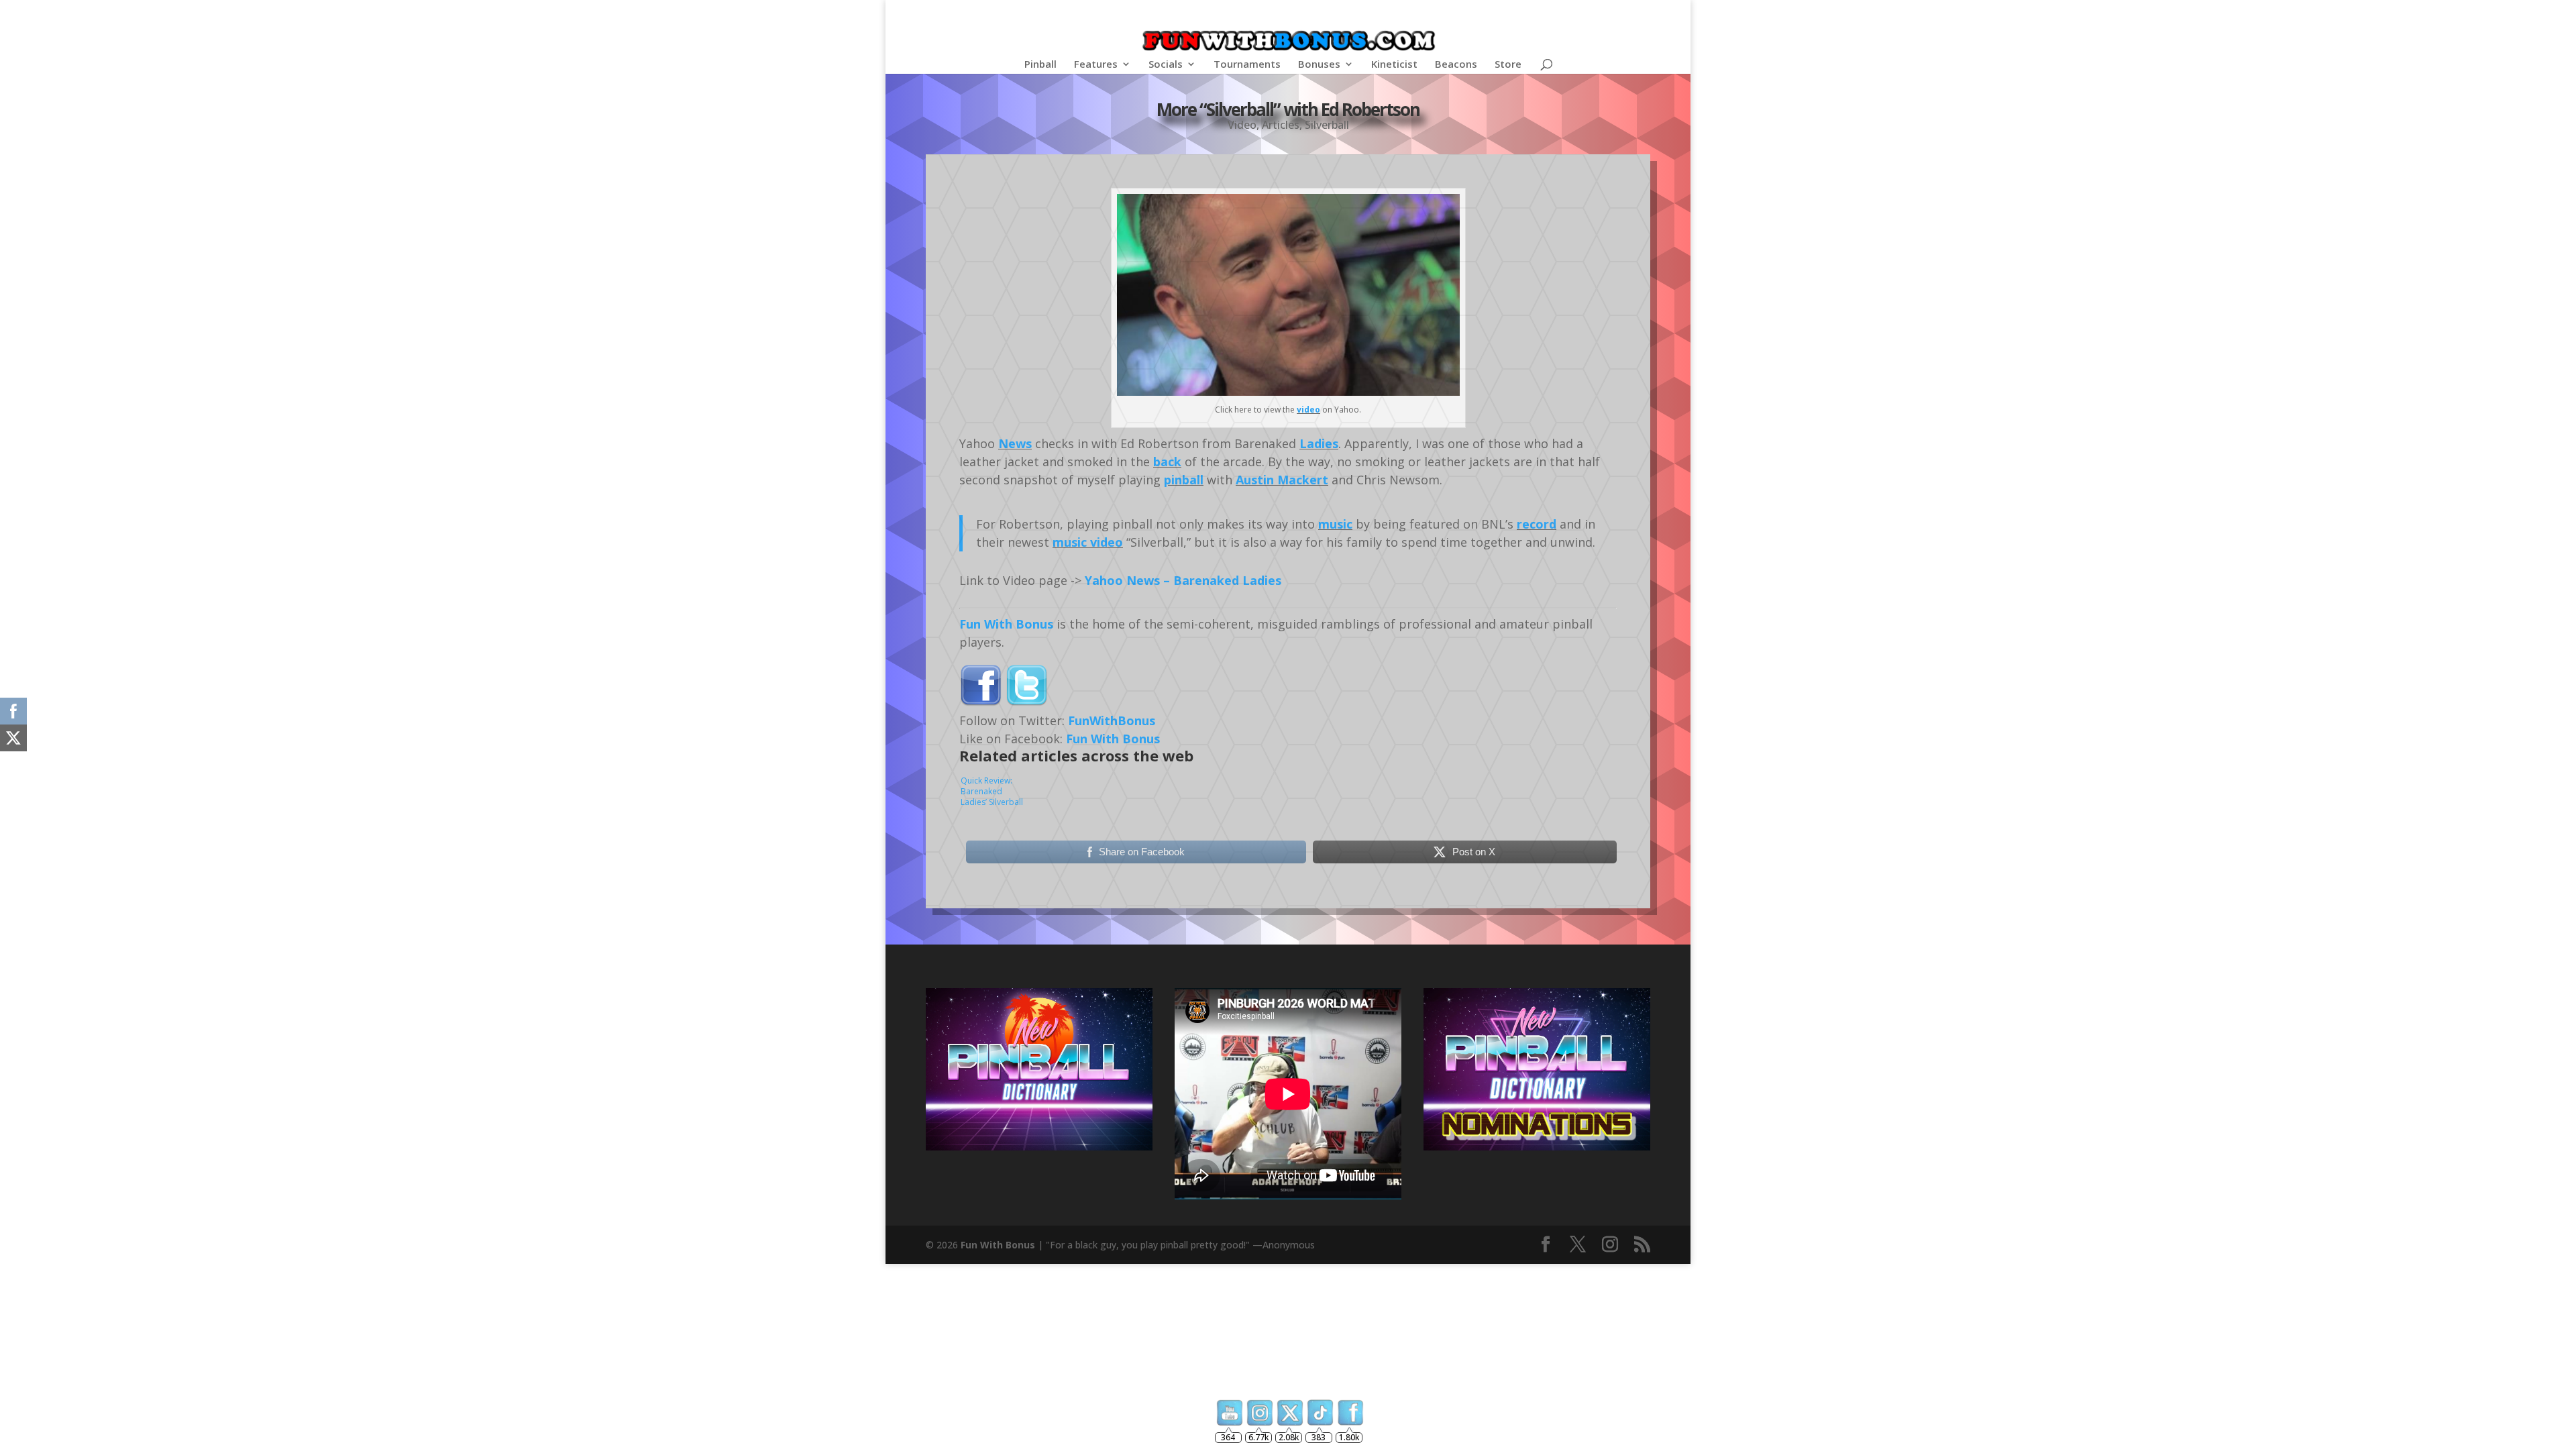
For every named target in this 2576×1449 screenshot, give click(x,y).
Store (1508, 65)
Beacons (1456, 65)
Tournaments (1247, 65)
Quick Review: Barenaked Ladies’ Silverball (992, 791)
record (1537, 524)
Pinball (1040, 65)
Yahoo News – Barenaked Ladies (1183, 580)
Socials (1166, 65)
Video (1242, 125)
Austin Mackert (1282, 480)
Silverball (1327, 125)
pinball (1184, 480)
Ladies (1319, 443)
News (1015, 443)
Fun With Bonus (1006, 624)
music (1335, 524)
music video (1088, 542)
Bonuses (1319, 65)
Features (1096, 65)
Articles (1281, 125)
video (1308, 410)
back (1167, 462)
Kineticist (1394, 65)
